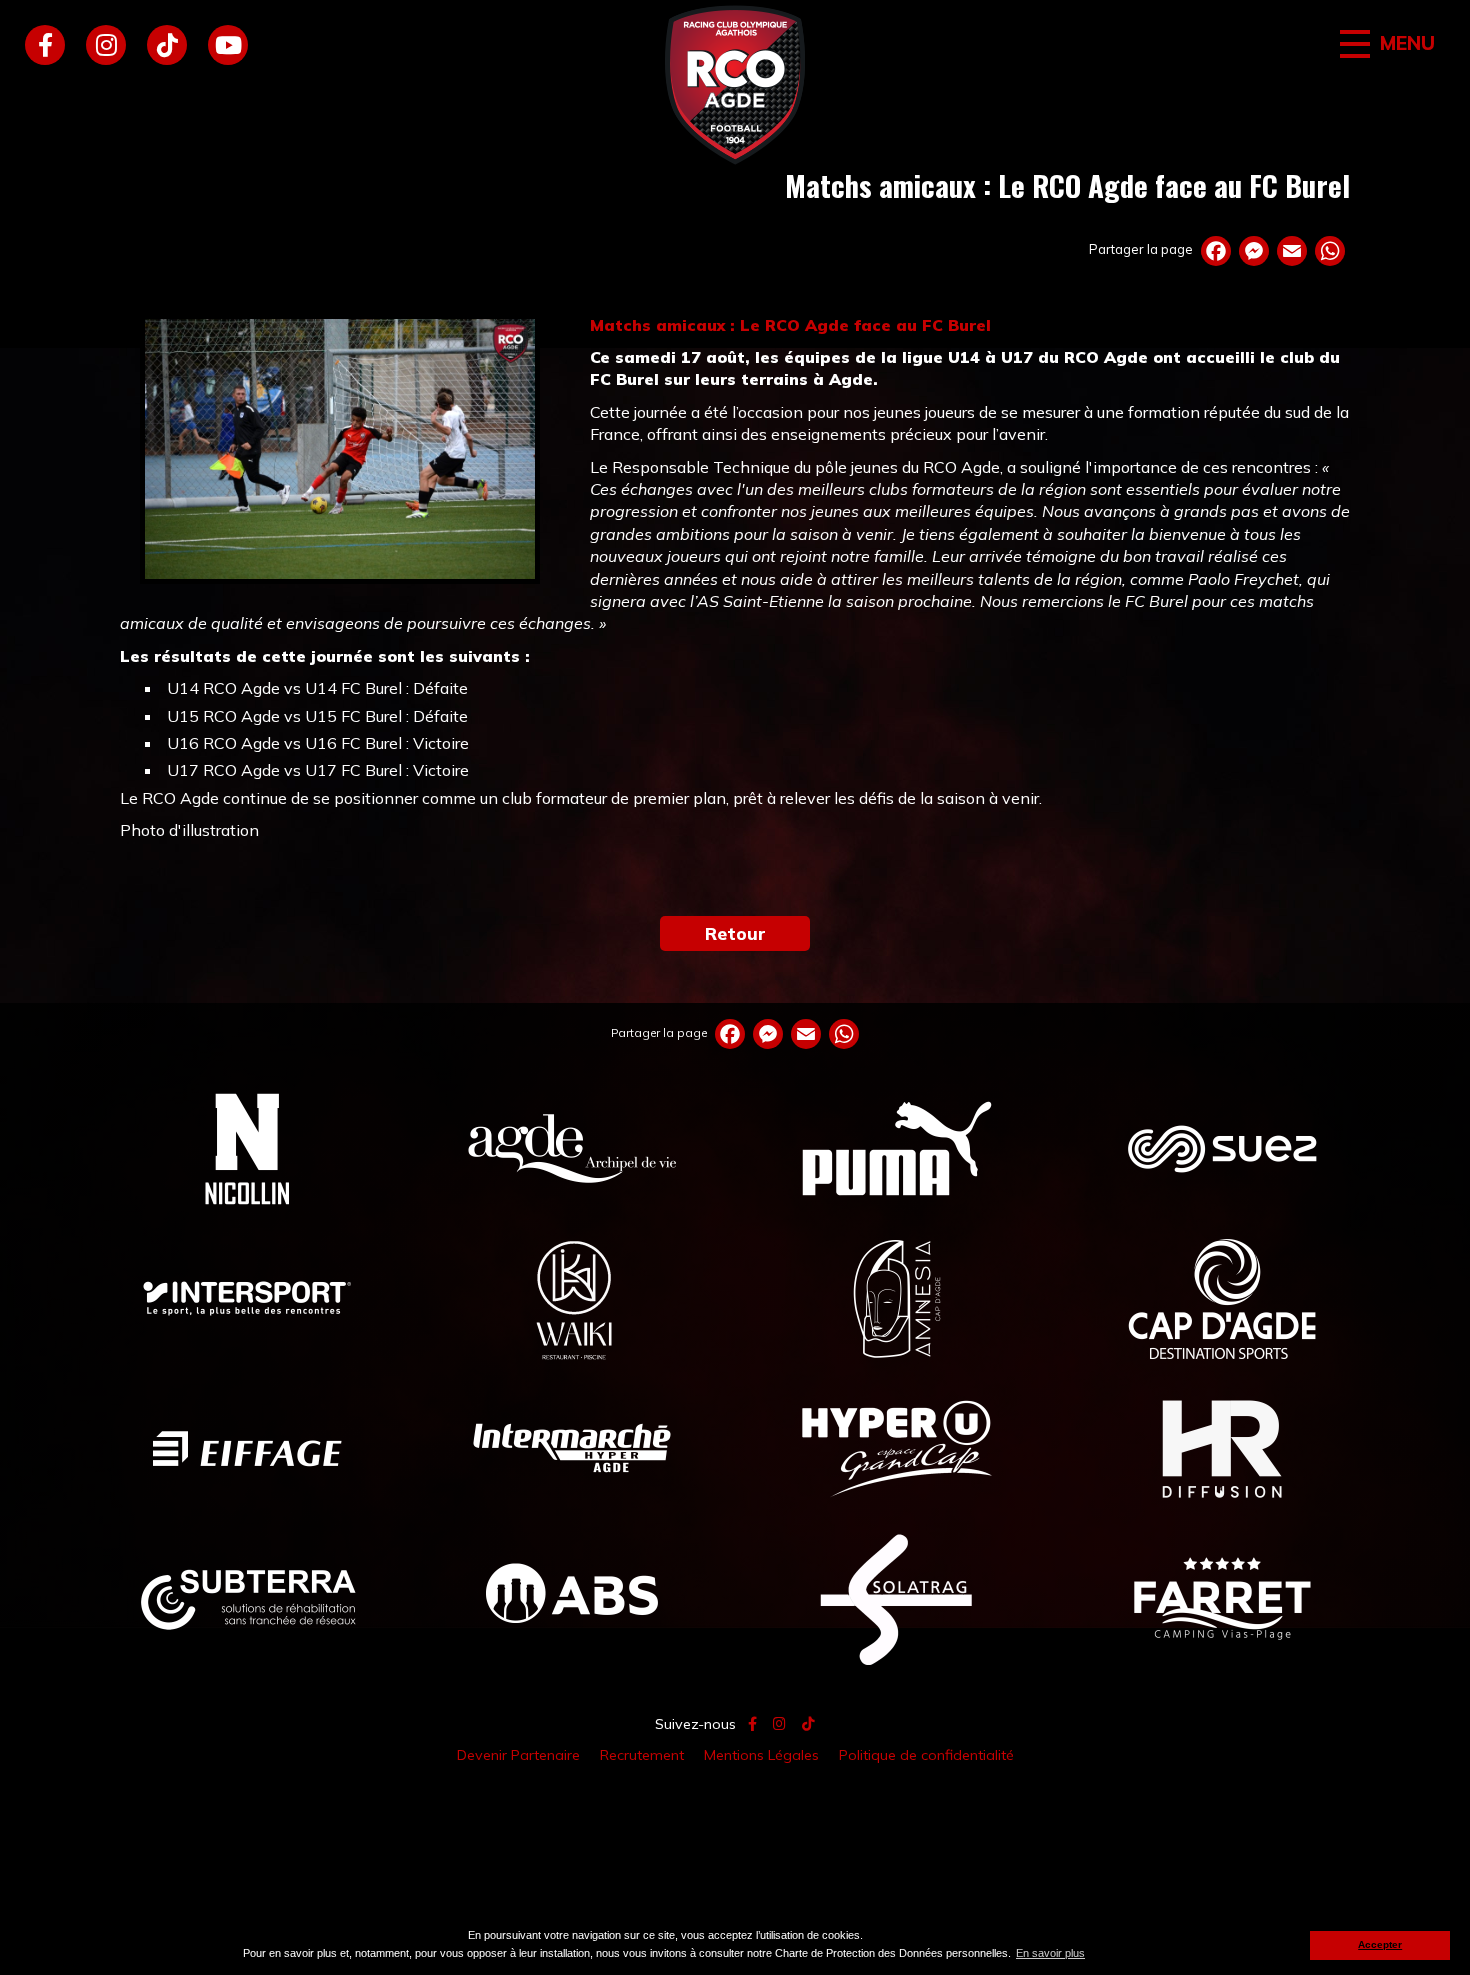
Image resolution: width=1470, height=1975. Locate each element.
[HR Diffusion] (1222, 1448)
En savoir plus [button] (1050, 1953)
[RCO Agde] (735, 85)
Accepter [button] (1380, 1944)
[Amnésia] (897, 1298)
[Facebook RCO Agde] (45, 45)
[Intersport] (247, 1298)
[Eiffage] (247, 1448)
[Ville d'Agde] (572, 1148)
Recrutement (642, 1755)
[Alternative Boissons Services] (572, 1598)
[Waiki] (572, 1298)
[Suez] (1222, 1148)
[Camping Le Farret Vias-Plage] (1222, 1598)
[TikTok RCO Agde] (167, 45)
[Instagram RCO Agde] (106, 45)
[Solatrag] (897, 1598)
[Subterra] (247, 1598)
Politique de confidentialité (926, 1755)
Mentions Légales (761, 1755)
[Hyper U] (897, 1448)
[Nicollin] (247, 1148)
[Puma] (897, 1148)
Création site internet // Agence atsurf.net (735, 1801)
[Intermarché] (572, 1448)
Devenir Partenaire (518, 1755)
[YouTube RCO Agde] (228, 45)
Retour (735, 933)
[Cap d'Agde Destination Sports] (1222, 1298)
